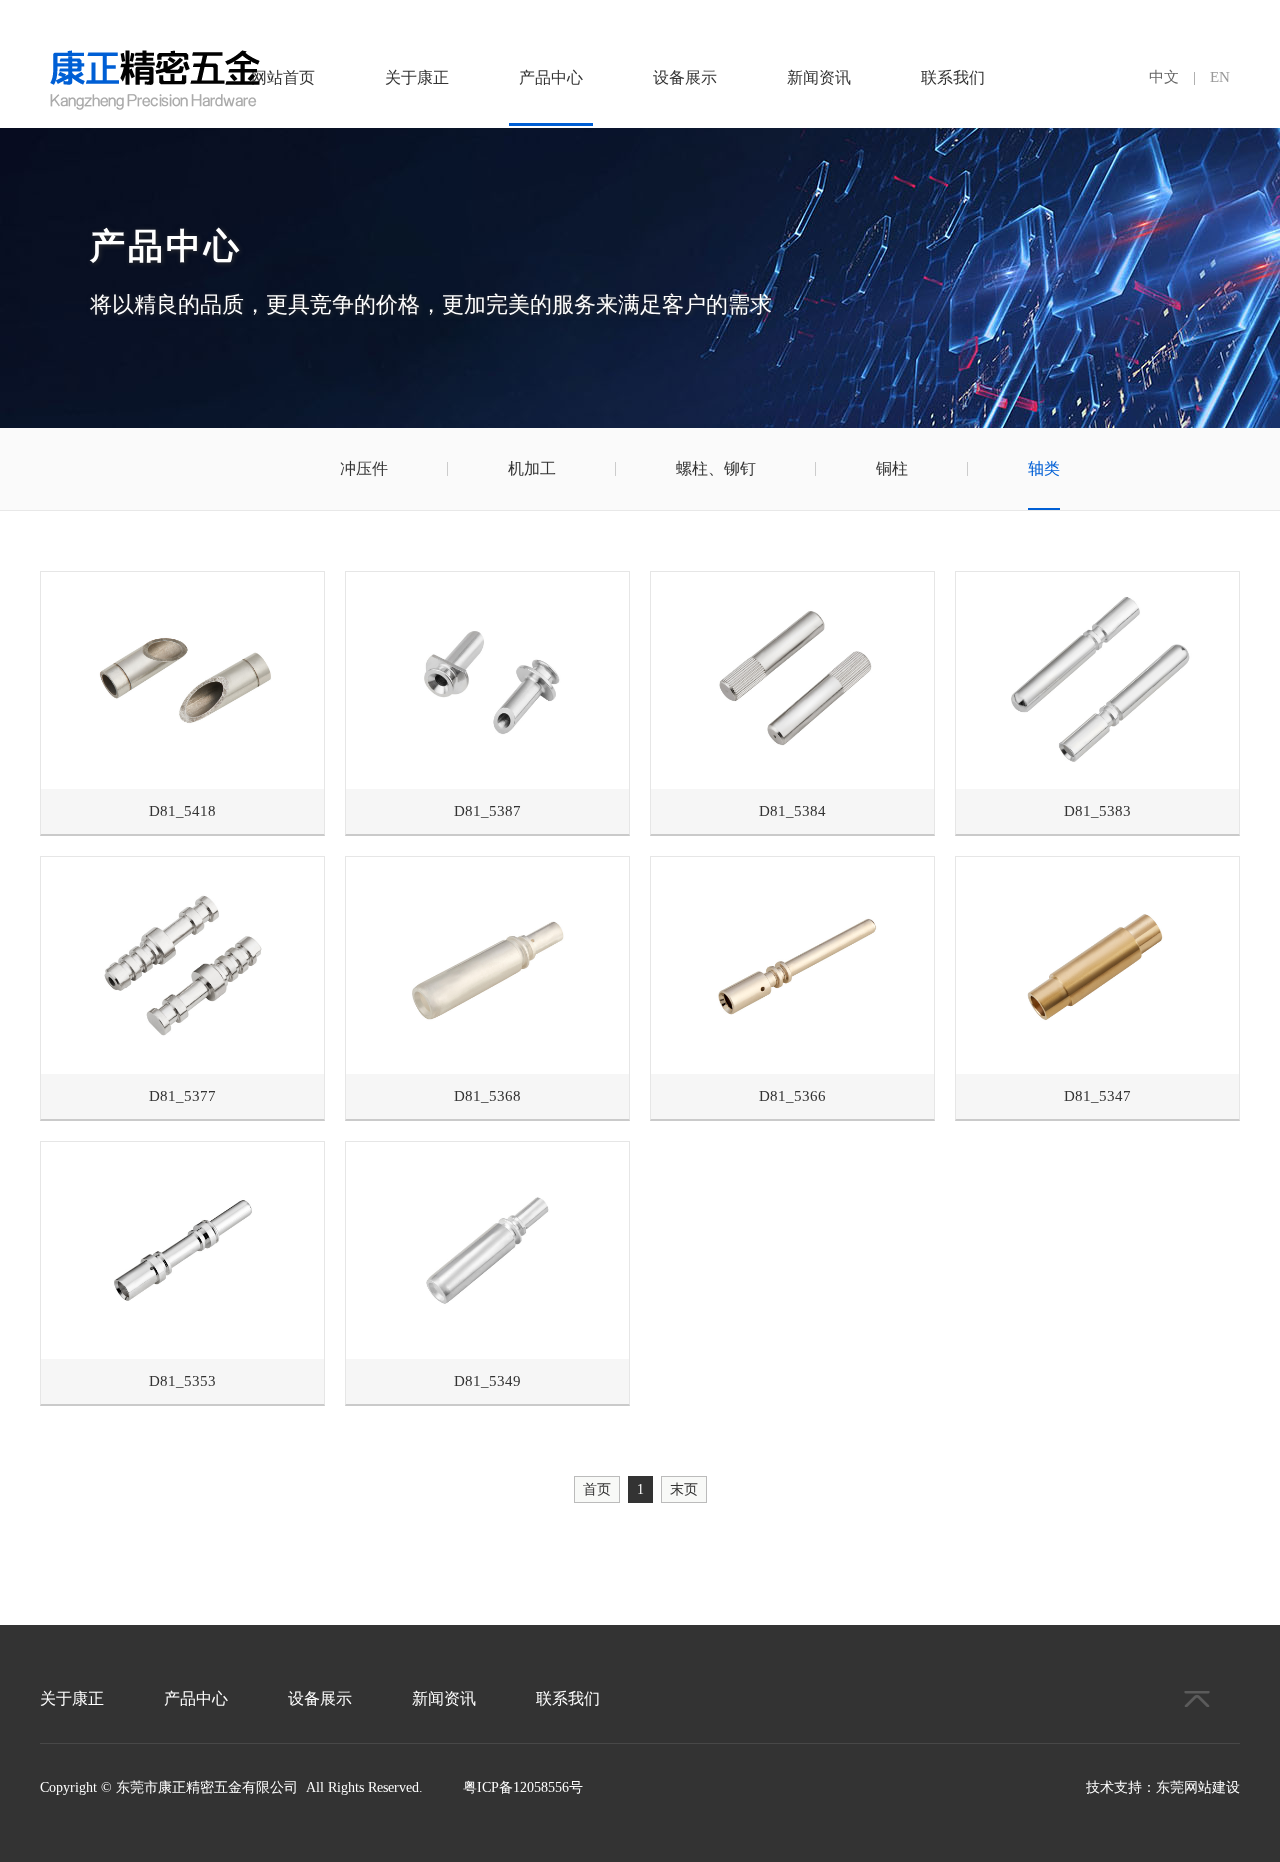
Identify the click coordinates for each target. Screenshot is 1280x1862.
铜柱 (892, 468)
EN (1220, 77)
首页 (597, 1489)
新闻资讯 (819, 77)
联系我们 (953, 77)
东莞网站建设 (1198, 1787)
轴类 (1044, 468)
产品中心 (551, 77)
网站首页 (283, 77)
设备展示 (685, 77)
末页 (684, 1489)
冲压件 (364, 468)
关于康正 (417, 77)
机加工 (532, 468)
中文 (1164, 77)
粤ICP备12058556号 (523, 1787)
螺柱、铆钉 (716, 468)
